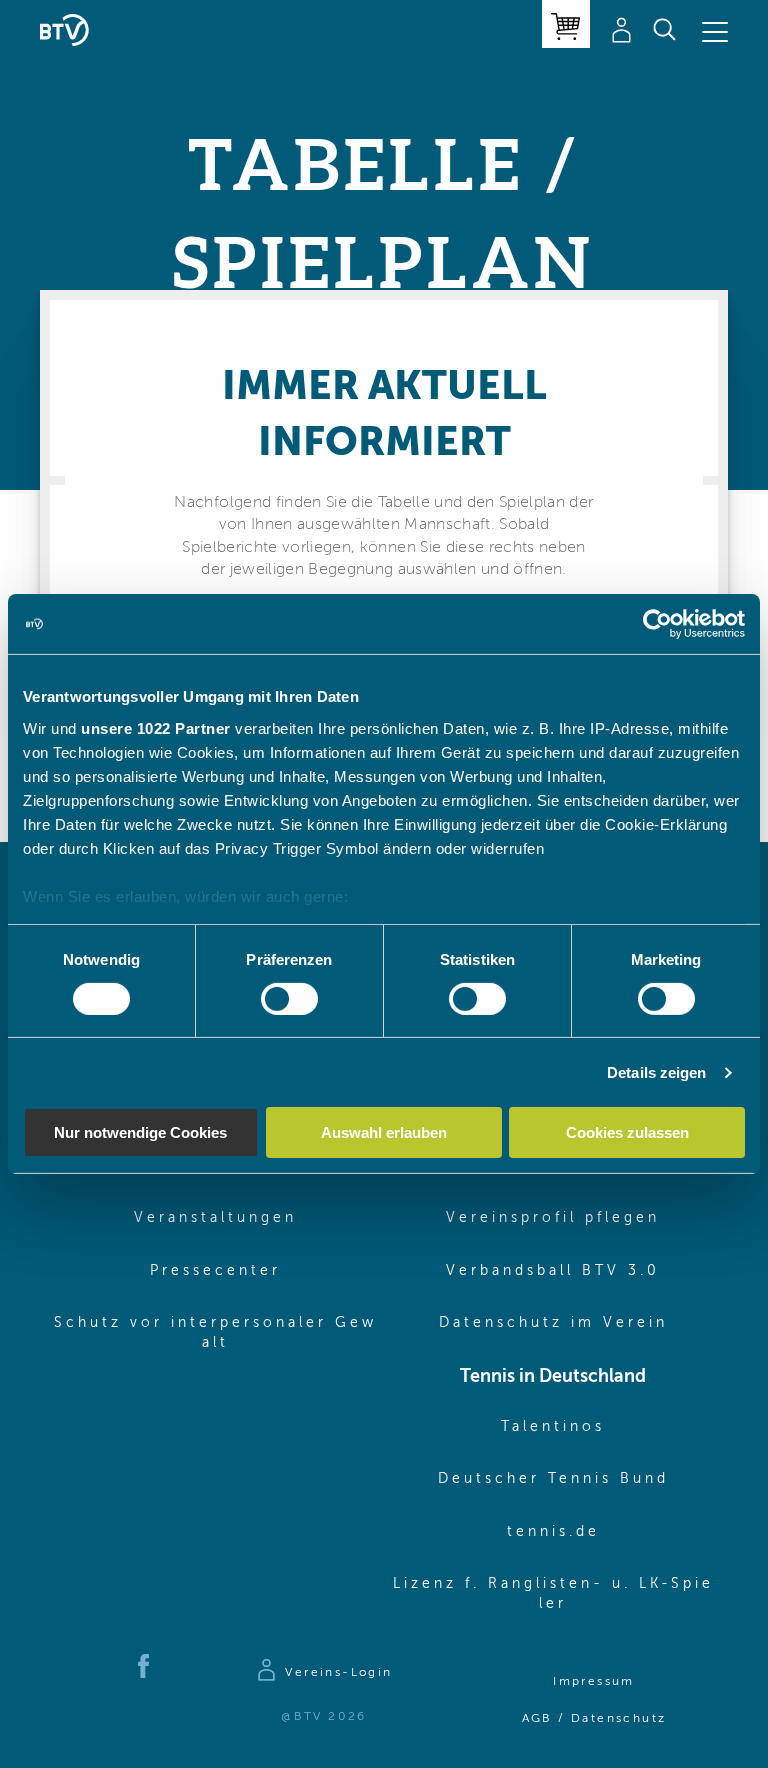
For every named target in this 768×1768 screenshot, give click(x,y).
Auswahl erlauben (384, 1132)
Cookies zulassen (627, 1132)
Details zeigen (656, 1072)
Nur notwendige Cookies (140, 1132)
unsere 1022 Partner (156, 727)
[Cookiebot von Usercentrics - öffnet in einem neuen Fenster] (657, 624)
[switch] (289, 999)
